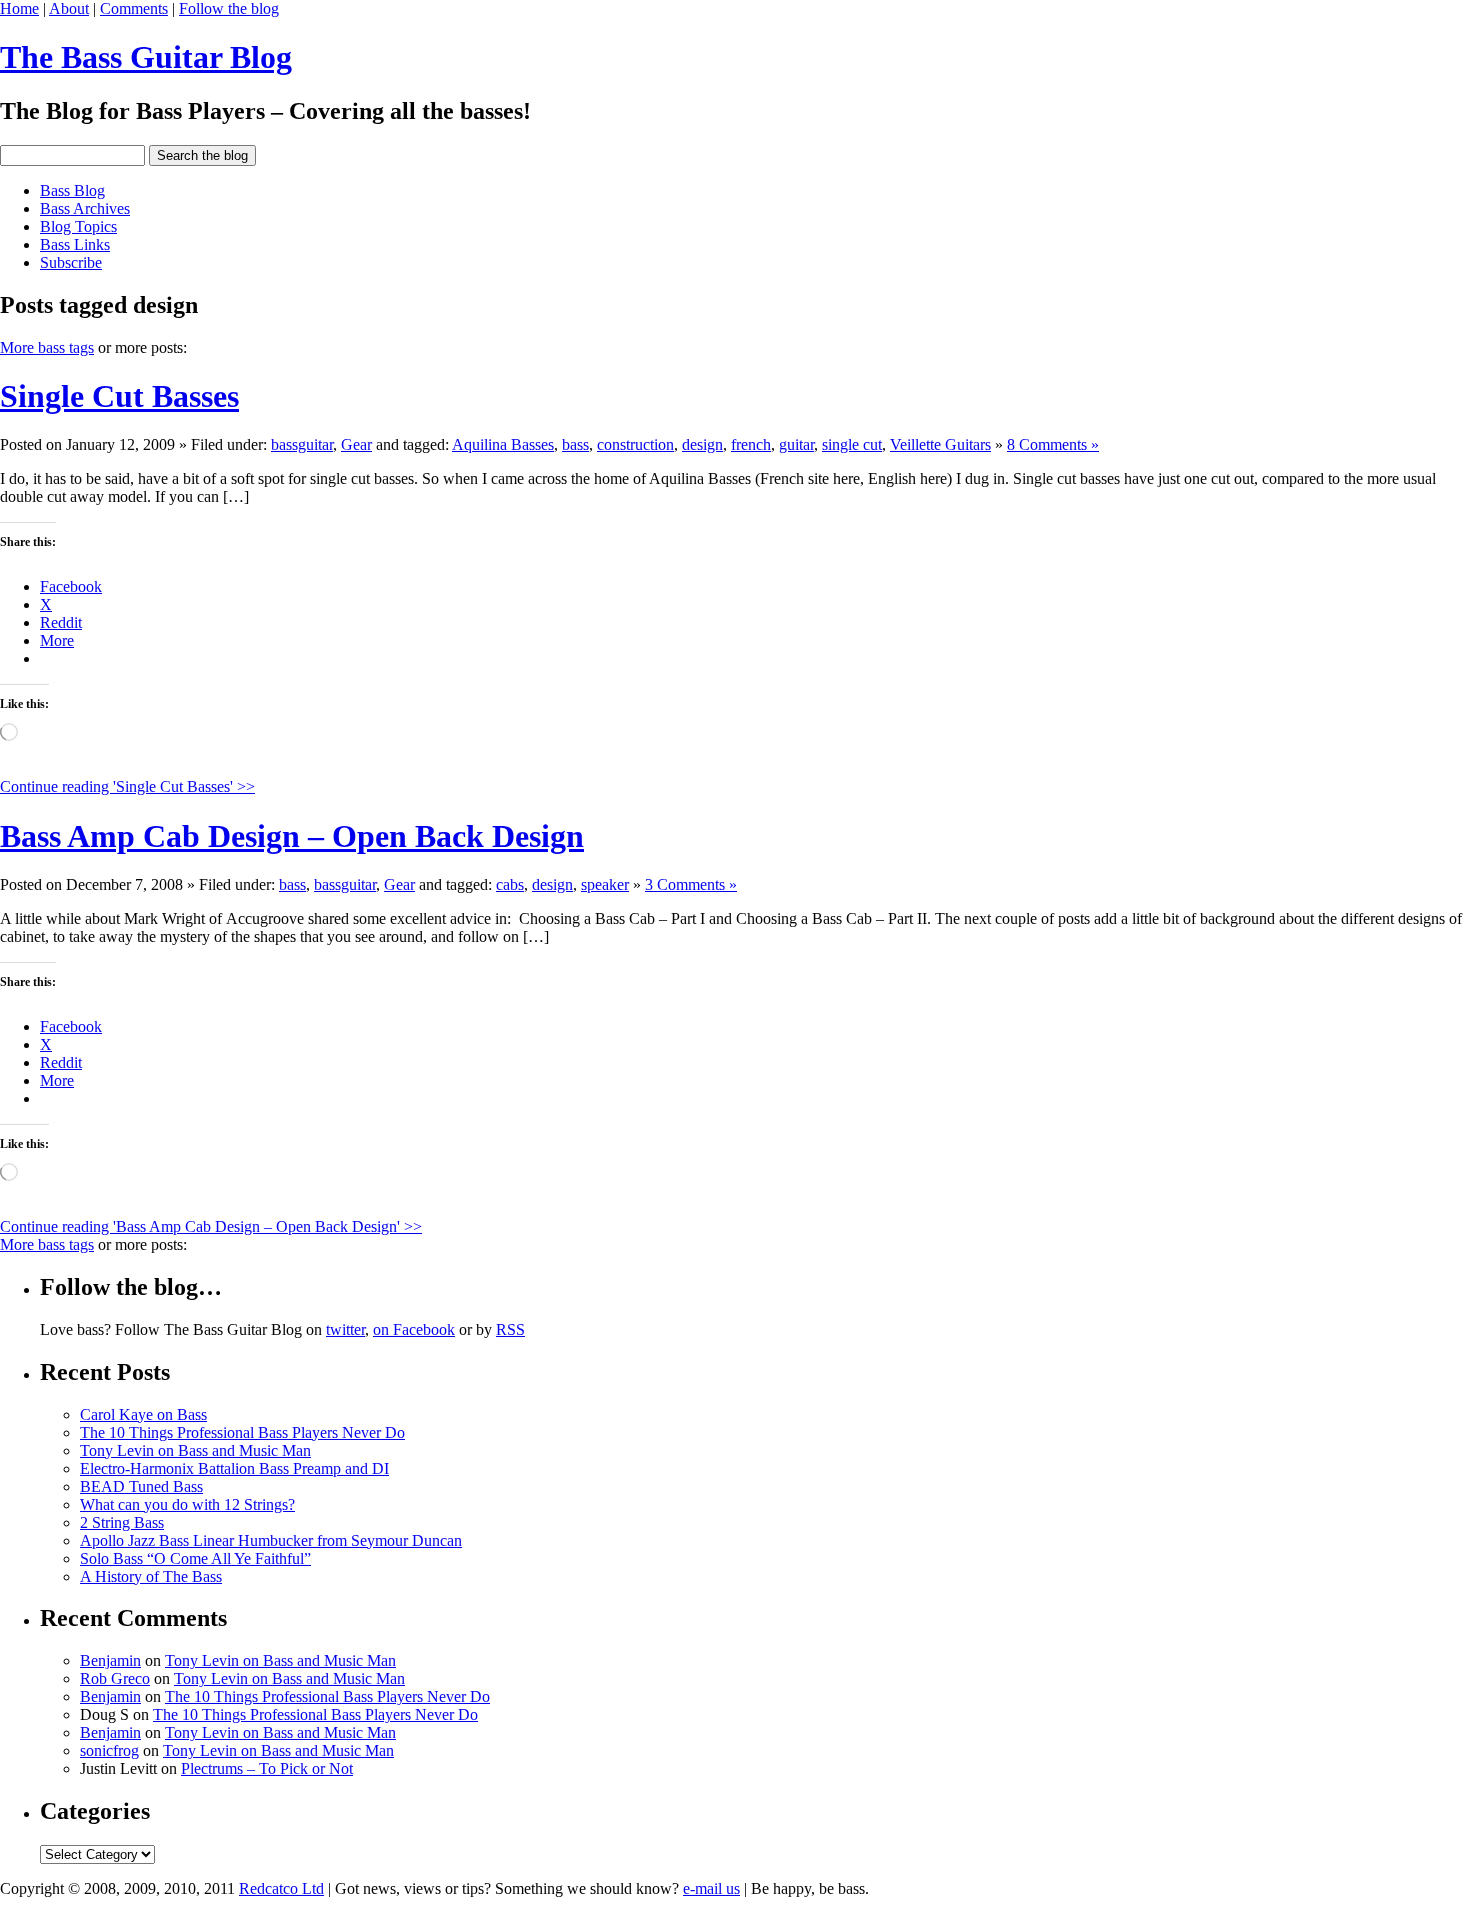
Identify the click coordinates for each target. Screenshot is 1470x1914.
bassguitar (302, 444)
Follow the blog (229, 8)
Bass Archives (85, 208)
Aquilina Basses (503, 444)
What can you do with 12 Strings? (187, 1504)
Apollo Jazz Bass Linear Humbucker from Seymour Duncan (271, 1540)
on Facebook (414, 1329)
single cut (852, 444)
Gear (356, 444)
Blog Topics (78, 226)
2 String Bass (122, 1522)
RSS (510, 1329)
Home (19, 8)
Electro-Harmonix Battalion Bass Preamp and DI (234, 1468)
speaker (605, 884)
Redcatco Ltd (281, 1888)
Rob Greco (115, 1678)
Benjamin (110, 1660)
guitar (796, 444)
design (702, 444)
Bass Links (75, 244)
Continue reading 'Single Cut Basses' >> (127, 786)
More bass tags (47, 347)
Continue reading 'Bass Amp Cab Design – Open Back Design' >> (211, 1226)
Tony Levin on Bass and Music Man (195, 1450)
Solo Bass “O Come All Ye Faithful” (195, 1558)
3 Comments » (691, 884)
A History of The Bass (151, 1576)
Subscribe (71, 262)
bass (575, 444)
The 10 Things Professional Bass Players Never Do (242, 1432)
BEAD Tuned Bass (141, 1486)
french (751, 444)
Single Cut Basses (119, 396)
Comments (134, 8)
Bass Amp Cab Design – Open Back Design (292, 836)
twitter (345, 1329)
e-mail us (711, 1888)
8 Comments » (1053, 444)
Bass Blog (72, 190)
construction (635, 444)
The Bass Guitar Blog (146, 57)
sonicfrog (109, 1750)
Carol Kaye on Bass (143, 1414)
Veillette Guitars (940, 444)
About (69, 8)
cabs (510, 884)
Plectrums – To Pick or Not (267, 1768)
